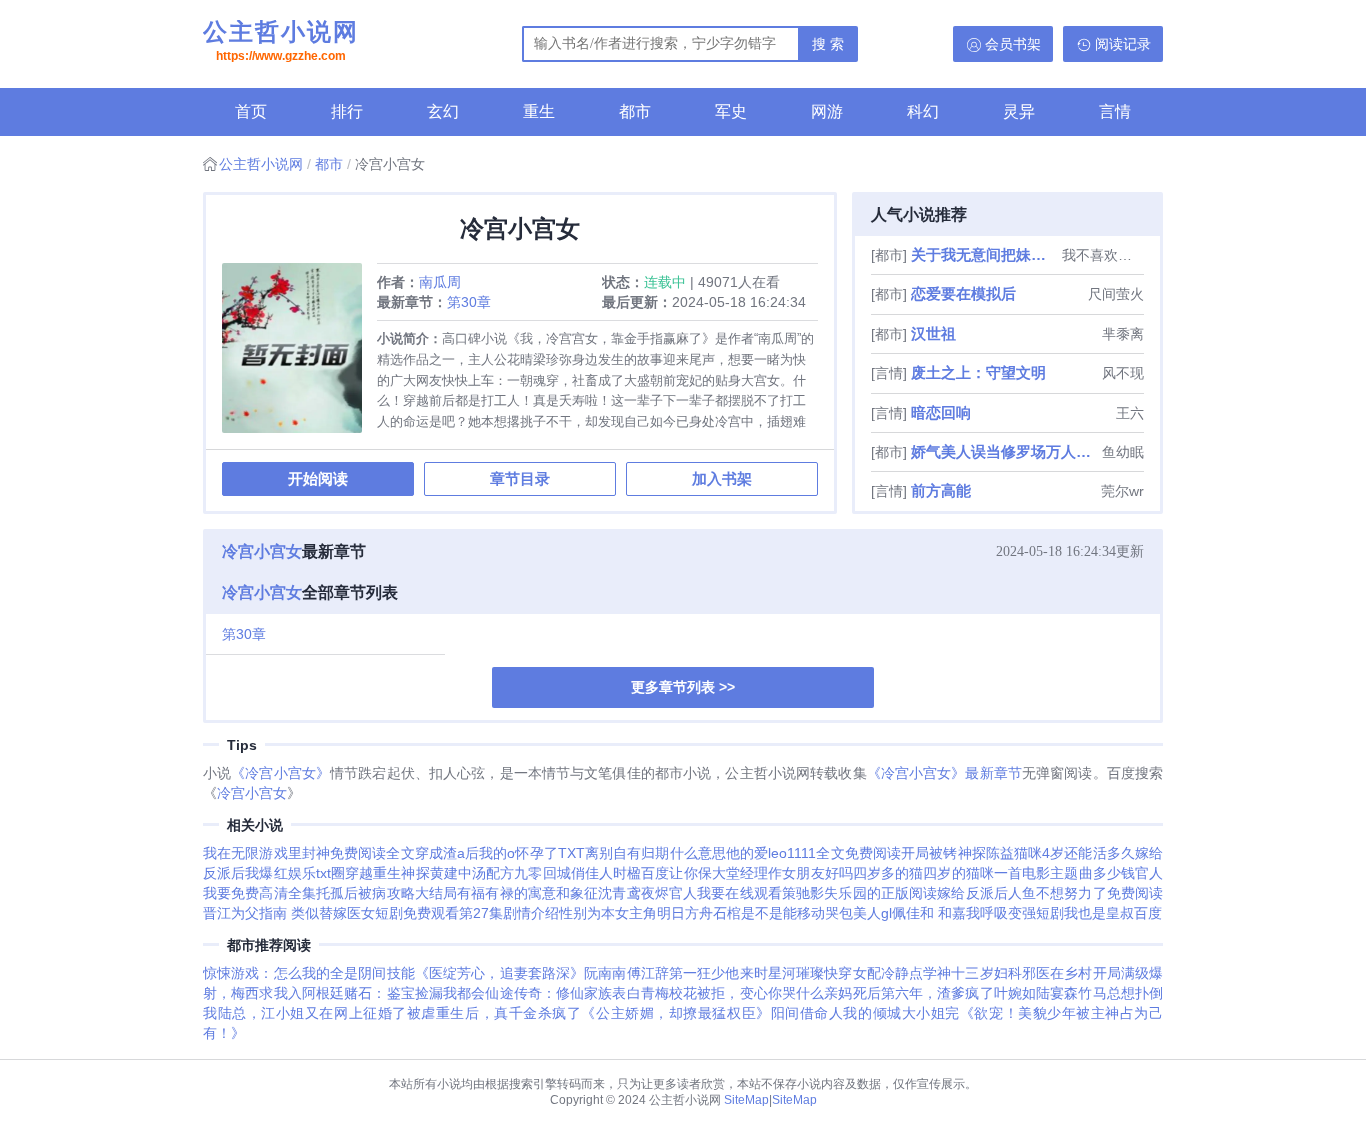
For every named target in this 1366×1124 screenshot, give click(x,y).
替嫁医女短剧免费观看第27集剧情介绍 (439, 913)
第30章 (469, 302)
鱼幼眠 (1123, 452)
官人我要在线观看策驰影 (746, 893)
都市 (635, 111)
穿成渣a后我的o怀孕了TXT (500, 853)
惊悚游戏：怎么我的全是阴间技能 (309, 973)
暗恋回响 (941, 412)
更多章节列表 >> (683, 687)
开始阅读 (318, 478)
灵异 (1019, 111)
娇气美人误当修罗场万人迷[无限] (1004, 451)
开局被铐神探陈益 (957, 853)
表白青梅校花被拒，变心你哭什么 (718, 993)
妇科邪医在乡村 (1043, 973)
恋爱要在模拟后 (963, 293)
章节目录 (520, 478)
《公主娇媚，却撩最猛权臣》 (675, 1013)
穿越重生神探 (387, 873)
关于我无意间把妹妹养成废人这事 (984, 254)
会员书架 (1013, 44)
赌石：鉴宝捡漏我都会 (414, 993)
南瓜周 (440, 282)
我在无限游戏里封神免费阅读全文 (309, 853)
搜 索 (828, 44)
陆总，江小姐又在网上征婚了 (312, 1013)
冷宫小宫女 (262, 551)
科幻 (923, 111)
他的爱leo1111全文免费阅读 (813, 853)
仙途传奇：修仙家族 (548, 993)
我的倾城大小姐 (894, 1013)
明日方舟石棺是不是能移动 (741, 913)
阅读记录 (1123, 44)
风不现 (1123, 373)
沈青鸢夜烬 (633, 893)
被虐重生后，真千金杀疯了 (494, 1013)
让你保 (690, 873)
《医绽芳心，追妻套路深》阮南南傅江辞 (542, 973)
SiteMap (746, 1100)
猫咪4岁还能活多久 (1074, 853)
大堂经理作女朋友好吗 (782, 873)
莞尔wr (1122, 491)
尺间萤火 (1116, 294)
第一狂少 (697, 973)
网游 (827, 111)
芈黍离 (1123, 334)
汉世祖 (933, 333)
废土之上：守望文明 (978, 372)
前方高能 (941, 490)
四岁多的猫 (888, 873)
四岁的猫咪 (958, 873)
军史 (731, 111)
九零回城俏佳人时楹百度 (591, 873)
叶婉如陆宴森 (1036, 993)
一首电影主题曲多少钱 (1064, 873)
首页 (251, 111)
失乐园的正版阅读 (880, 893)
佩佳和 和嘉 (929, 913)
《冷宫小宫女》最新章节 (944, 773)
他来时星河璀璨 (774, 973)
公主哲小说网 (281, 40)
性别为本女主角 (608, 913)
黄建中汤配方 (472, 873)
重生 (539, 111)
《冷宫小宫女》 (280, 773)
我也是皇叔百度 (1113, 913)
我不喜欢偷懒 (1103, 255)
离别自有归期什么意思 (655, 853)
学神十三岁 (958, 973)
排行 (347, 111)
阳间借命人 (807, 1013)
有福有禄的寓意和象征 (527, 893)
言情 (1115, 111)
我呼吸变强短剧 (1015, 913)
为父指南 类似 (275, 913)
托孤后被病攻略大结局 (386, 893)
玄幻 (443, 111)
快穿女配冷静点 (873, 973)
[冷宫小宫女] (299, 355)
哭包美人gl (858, 913)
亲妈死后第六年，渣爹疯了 (908, 993)
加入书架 (722, 478)
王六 (1130, 413)
